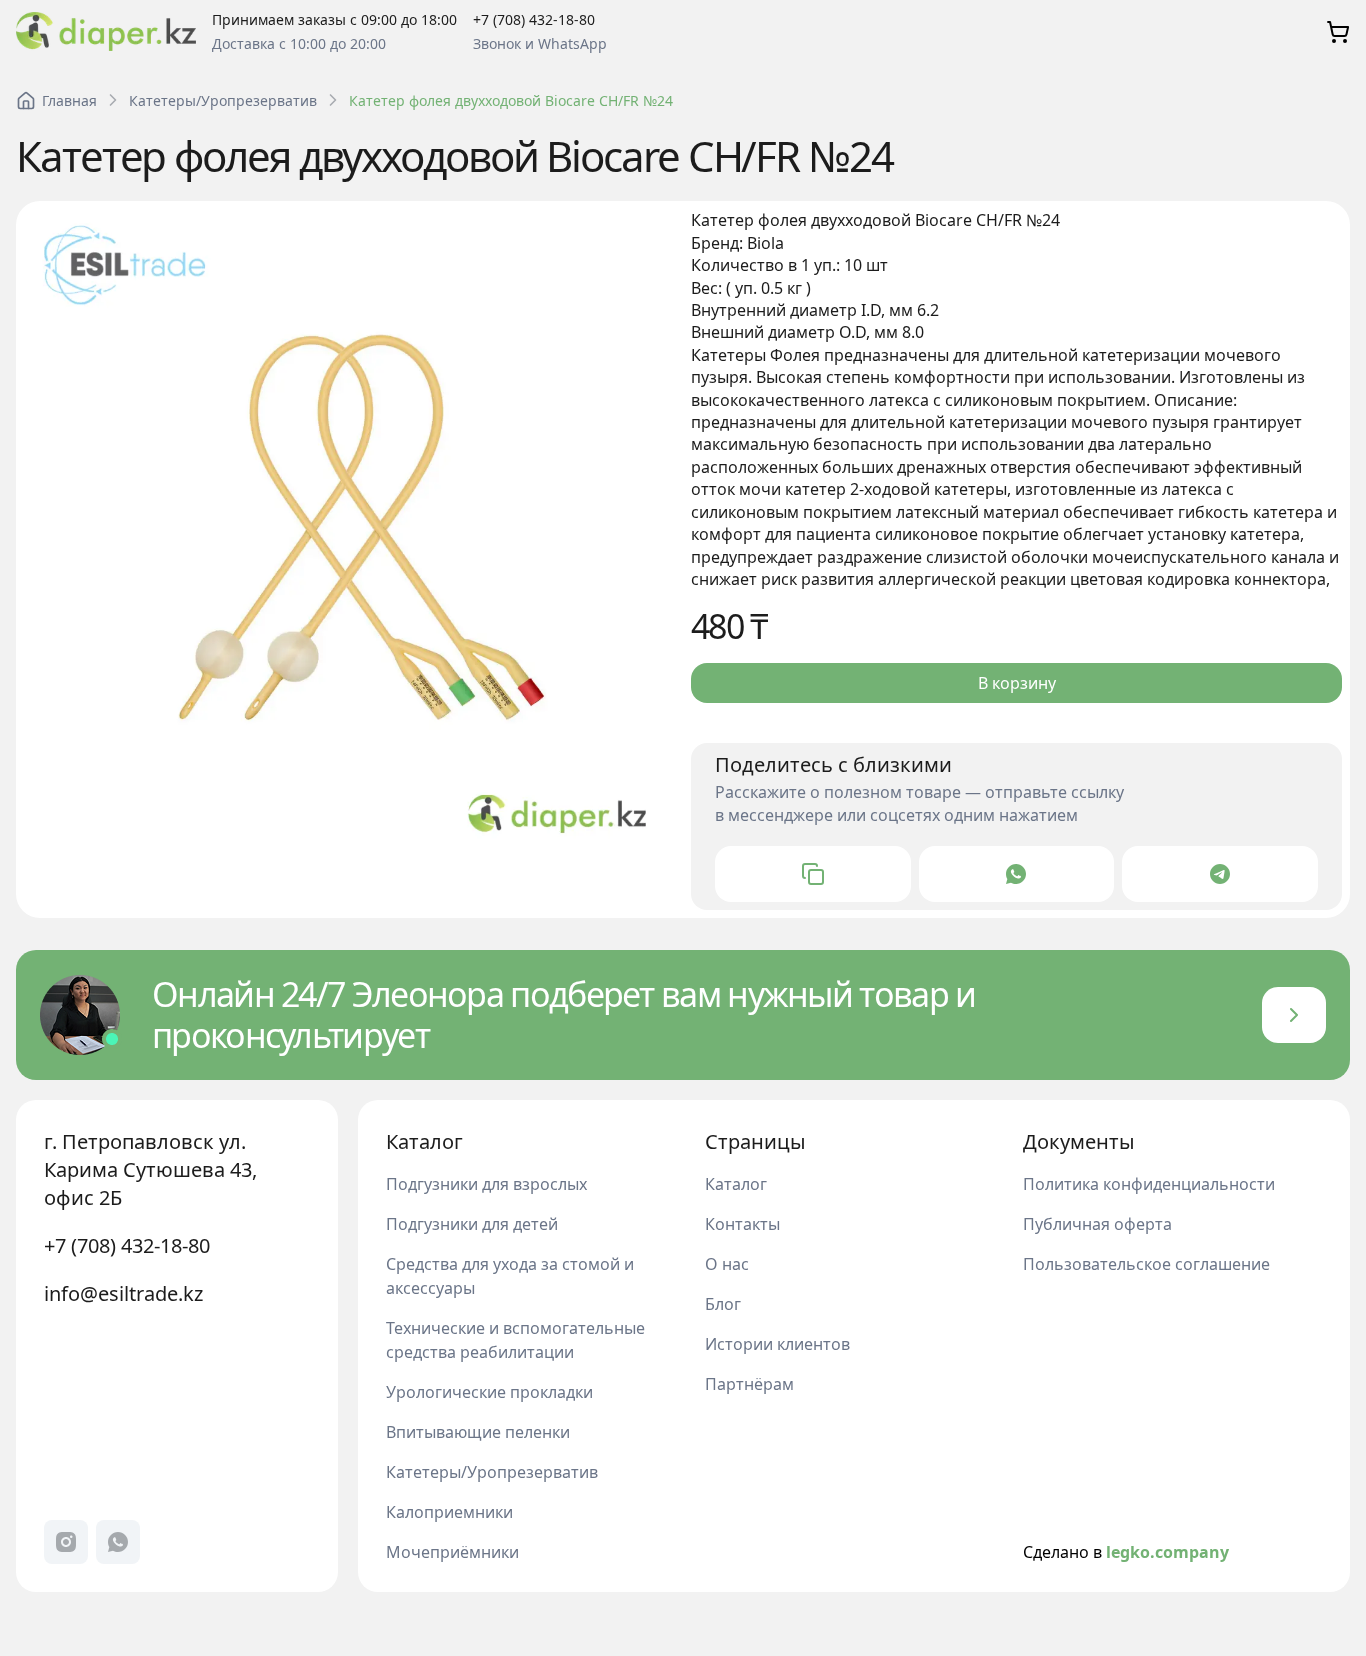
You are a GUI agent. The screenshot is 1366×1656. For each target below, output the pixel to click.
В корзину (1017, 683)
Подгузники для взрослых (486, 1184)
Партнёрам (749, 1384)
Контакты (742, 1224)
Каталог (736, 1184)
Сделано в (1126, 1552)
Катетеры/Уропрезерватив (223, 100)
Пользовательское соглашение (1146, 1264)
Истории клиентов (777, 1344)
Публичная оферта (1097, 1224)
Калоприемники (449, 1512)
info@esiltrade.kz (123, 1293)
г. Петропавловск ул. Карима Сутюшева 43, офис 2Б (150, 1169)
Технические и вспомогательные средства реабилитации (515, 1340)
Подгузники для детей (472, 1224)
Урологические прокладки (489, 1392)
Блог (723, 1304)
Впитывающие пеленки (478, 1432)
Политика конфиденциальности (1149, 1184)
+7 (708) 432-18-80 (127, 1245)
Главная (69, 100)
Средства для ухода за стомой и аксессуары (510, 1276)
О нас (727, 1264)
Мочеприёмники (452, 1552)
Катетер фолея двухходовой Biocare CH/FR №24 (511, 100)
